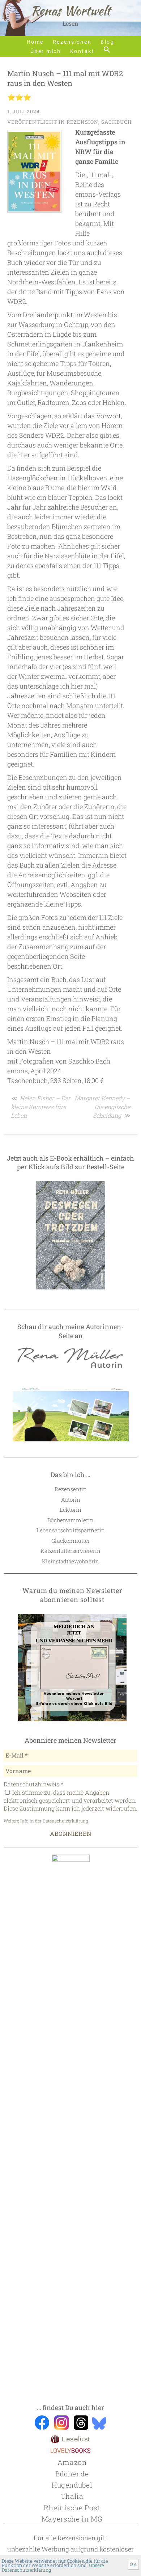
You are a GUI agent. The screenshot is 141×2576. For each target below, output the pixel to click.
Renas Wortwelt (70, 11)
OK (133, 2564)
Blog (107, 42)
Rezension (82, 122)
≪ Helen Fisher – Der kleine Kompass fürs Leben (41, 1107)
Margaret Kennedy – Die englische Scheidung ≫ (102, 1107)
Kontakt (82, 51)
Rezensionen (72, 42)
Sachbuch (117, 122)
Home (35, 42)
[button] (107, 50)
